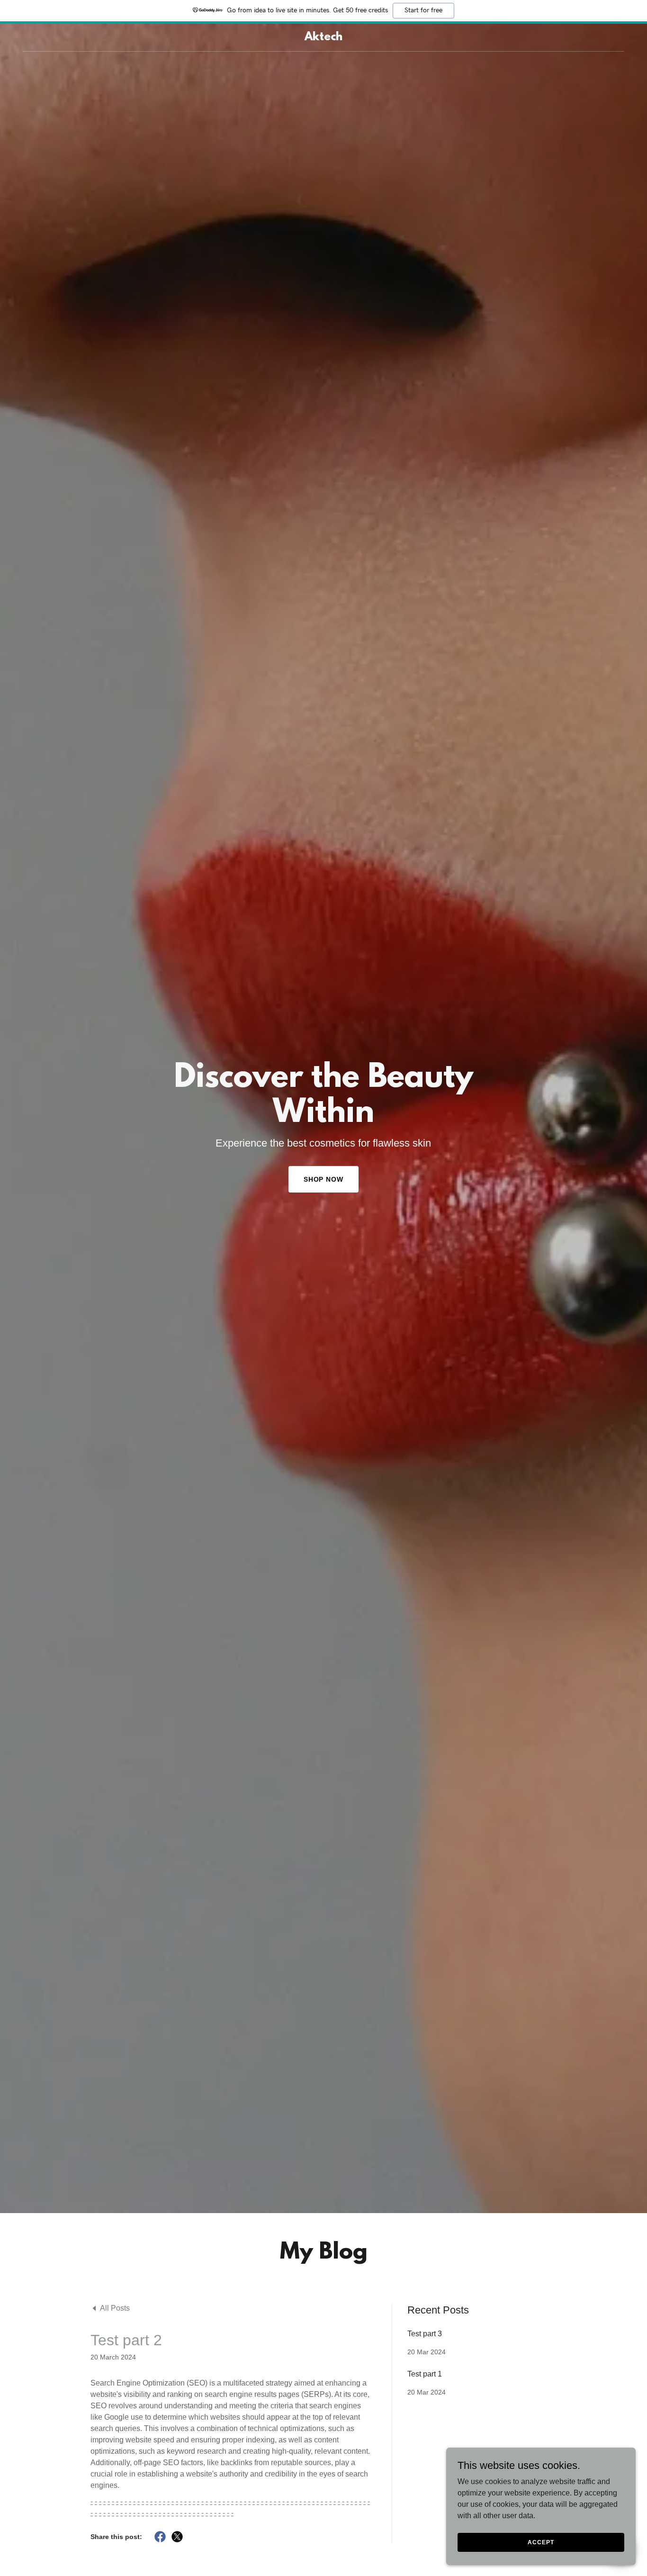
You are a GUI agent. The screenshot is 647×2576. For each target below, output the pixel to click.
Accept (541, 2542)
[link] (323, 38)
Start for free (423, 10)
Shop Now (324, 1179)
